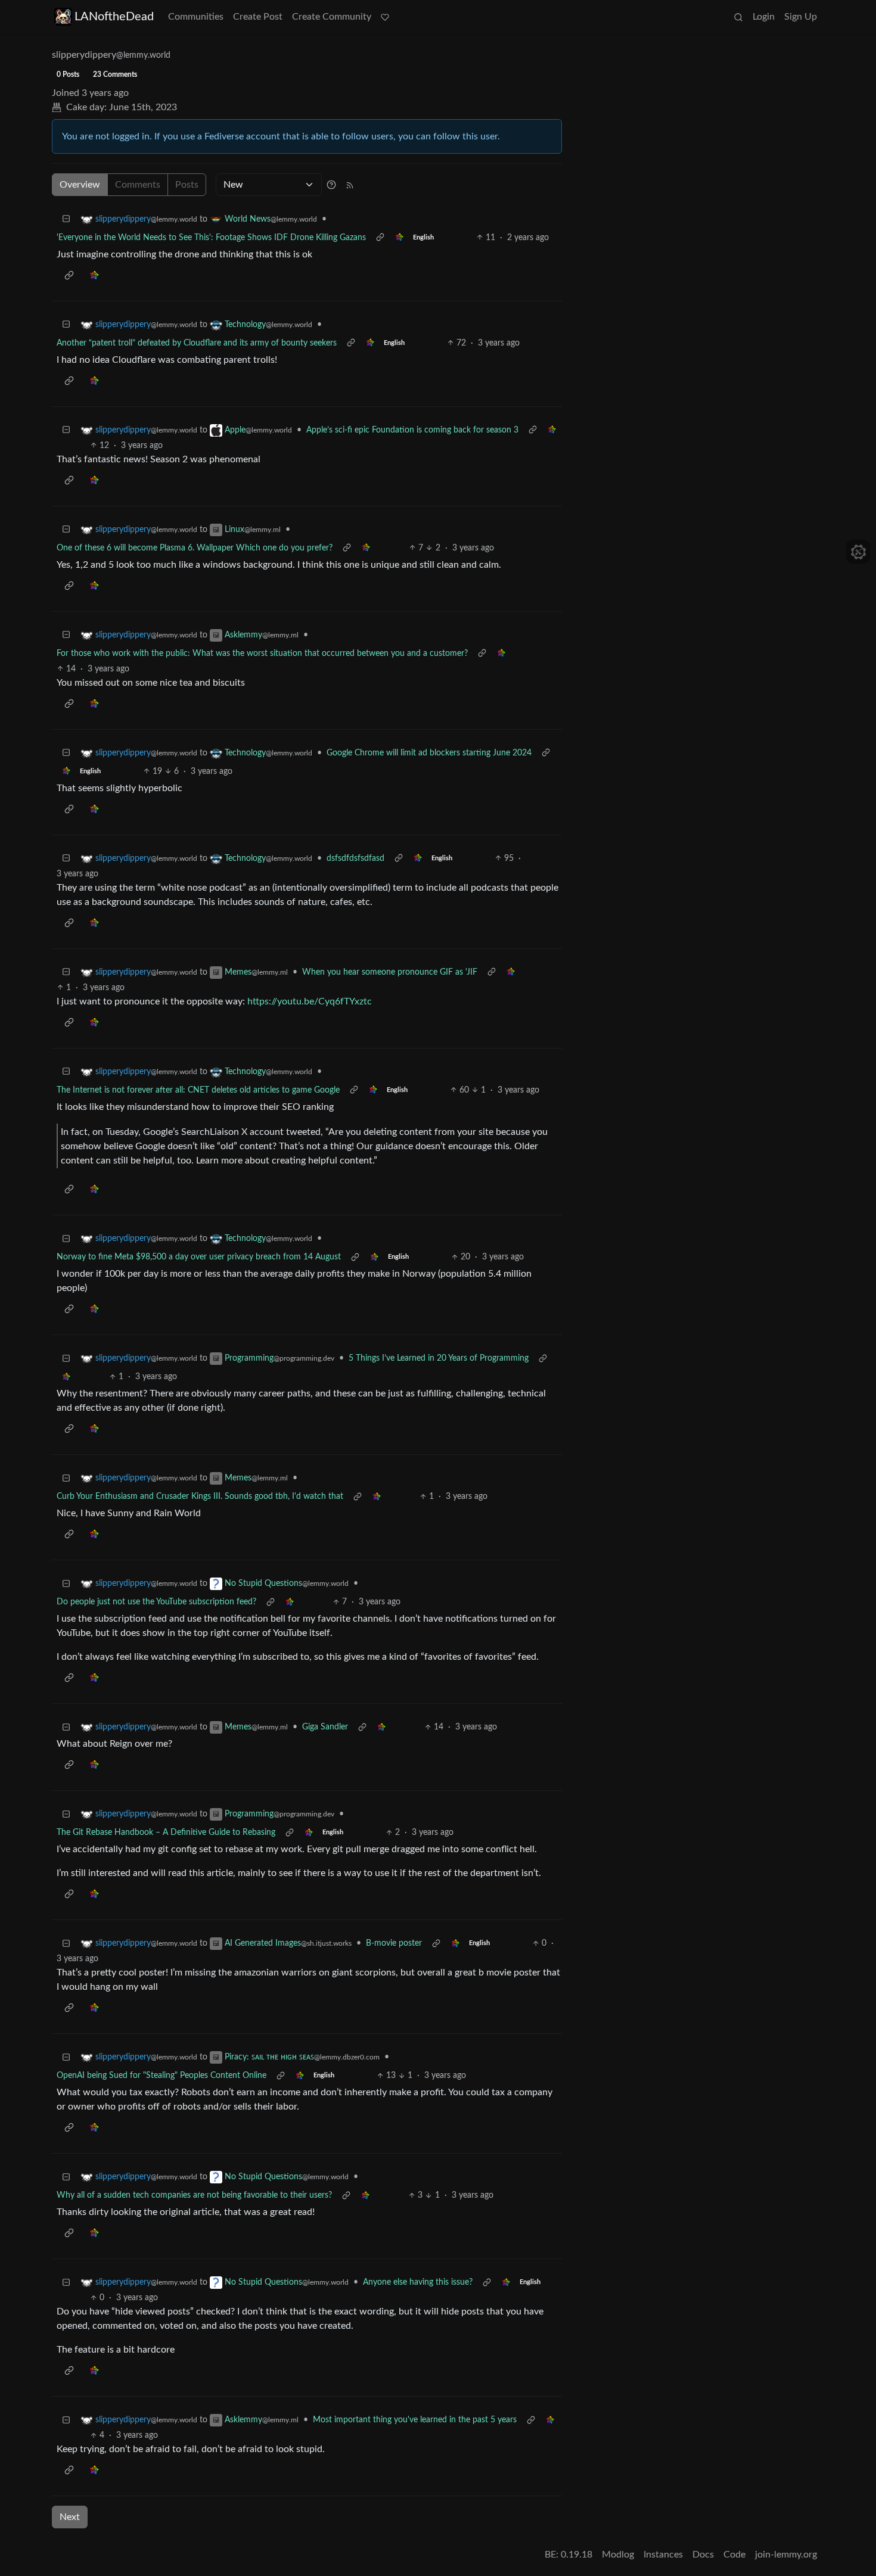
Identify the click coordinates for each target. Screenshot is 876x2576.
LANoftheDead (114, 17)
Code (734, 2555)
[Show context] (380, 238)
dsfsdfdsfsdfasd (355, 858)
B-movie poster (394, 1943)
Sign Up (801, 17)
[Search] (738, 17)
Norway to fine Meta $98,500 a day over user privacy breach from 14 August (199, 1257)
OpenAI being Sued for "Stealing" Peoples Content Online (161, 2076)
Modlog (618, 2555)
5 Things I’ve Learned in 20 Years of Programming (439, 1358)
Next (70, 2517)
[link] (399, 238)
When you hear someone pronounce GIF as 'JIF (390, 972)
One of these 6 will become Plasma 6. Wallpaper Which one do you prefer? (195, 548)
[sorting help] (331, 185)
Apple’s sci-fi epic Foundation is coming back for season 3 (412, 430)
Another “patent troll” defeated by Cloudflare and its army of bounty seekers (197, 343)
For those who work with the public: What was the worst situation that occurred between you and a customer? (262, 654)
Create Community (332, 17)
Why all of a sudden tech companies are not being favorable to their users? (194, 2195)
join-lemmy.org (786, 2555)
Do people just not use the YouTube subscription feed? (156, 1602)
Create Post (258, 17)
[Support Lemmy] (385, 17)
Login (764, 17)
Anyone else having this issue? (418, 2282)
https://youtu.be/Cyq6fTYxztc (310, 1001)
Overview (80, 185)
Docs (703, 2555)
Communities (196, 17)
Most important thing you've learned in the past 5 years (415, 2420)
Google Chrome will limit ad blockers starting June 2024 (429, 753)
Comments (138, 185)
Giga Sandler (325, 1727)
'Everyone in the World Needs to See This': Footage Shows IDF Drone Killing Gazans (211, 238)
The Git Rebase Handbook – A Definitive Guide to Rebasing (166, 1833)
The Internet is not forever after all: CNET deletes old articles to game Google (198, 1090)
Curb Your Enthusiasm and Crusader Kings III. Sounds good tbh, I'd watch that (200, 1497)
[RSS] (350, 185)
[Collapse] (66, 220)
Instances (663, 2555)
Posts (187, 185)
